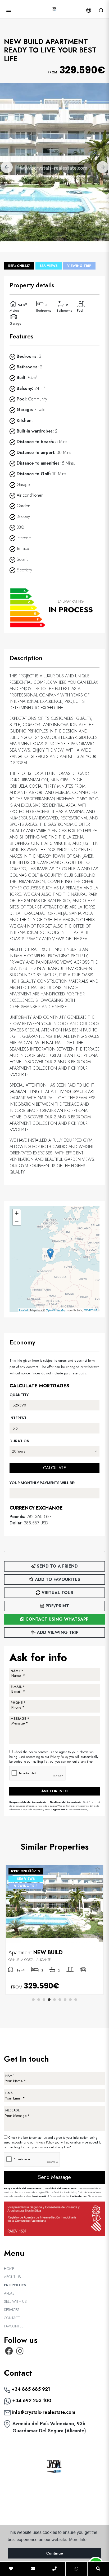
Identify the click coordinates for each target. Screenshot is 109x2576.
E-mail (10, 2093)
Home (9, 2269)
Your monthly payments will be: (42, 1483)
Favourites (14, 2326)
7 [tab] (65, 2000)
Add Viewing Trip (57, 1632)
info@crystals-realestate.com (43, 2412)
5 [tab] (54, 2000)
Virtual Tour (57, 1593)
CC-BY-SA (91, 1310)
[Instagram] (20, 2353)
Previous (7, 167)
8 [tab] (70, 2000)
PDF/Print (57, 1606)
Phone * (18, 1703)
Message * (20, 1719)
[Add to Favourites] (97, 1870)
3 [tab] (44, 2000)
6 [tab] (60, 2000)
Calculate (54, 1468)
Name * (17, 1671)
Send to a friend (57, 1566)
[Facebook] (9, 2353)
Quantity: (20, 1395)
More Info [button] (78, 2540)
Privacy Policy (60, 1757)
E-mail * (18, 1687)
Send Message (54, 2177)
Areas (9, 2293)
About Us (12, 2277)
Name (10, 2076)
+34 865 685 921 (30, 2389)
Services (12, 2310)
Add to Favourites (57, 1579)
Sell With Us (15, 2301)
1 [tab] (33, 2000)
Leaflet (23, 1310)
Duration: (20, 1441)
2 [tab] (39, 2000)
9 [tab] (76, 2000)
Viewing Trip (79, 266)
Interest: (19, 1418)
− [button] (17, 1221)
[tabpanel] (54, 1930)
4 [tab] (49, 2000)
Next (102, 167)
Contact (12, 2318)
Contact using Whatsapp (56, 1619)
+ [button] (17, 1213)
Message (13, 2110)
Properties (15, 2285)
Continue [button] (55, 2553)
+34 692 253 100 (31, 2401)
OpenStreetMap (56, 1310)
